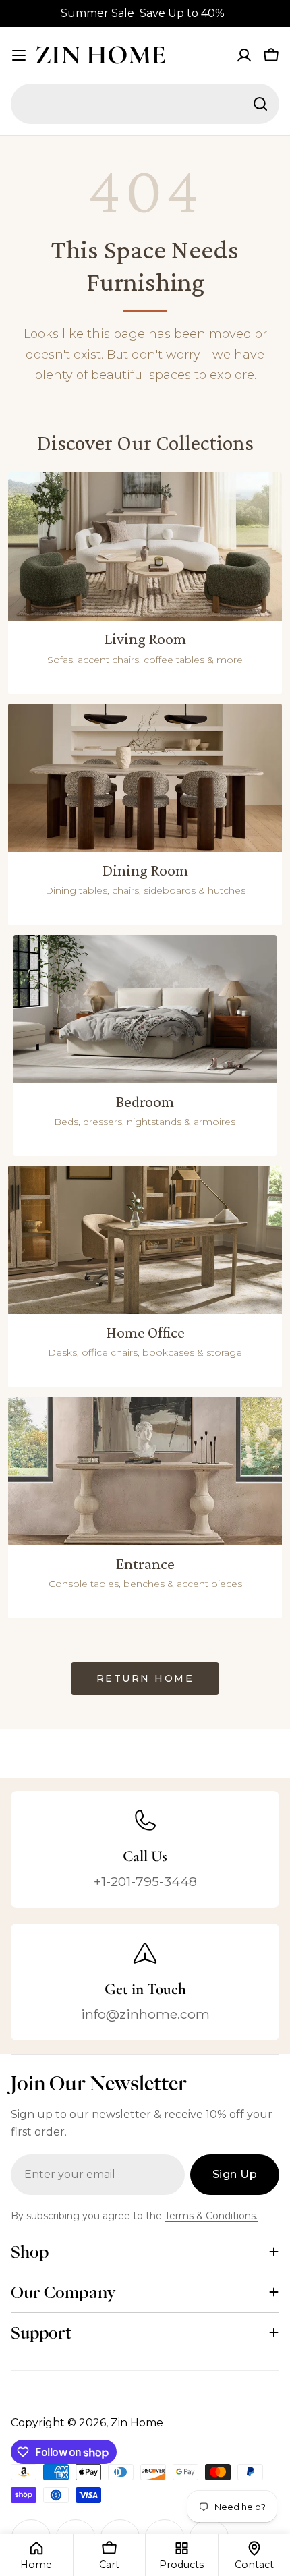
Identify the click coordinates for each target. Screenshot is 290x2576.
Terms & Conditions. (211, 2216)
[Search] (260, 104)
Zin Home (100, 55)
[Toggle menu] (19, 55)
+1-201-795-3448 (145, 1881)
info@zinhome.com (145, 2014)
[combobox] (145, 104)
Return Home (145, 1678)
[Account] (244, 55)
